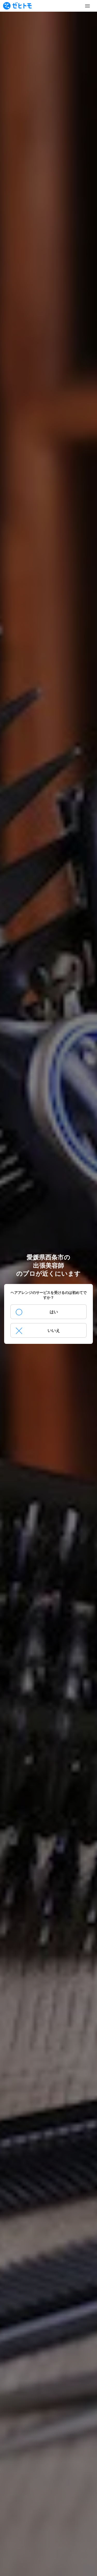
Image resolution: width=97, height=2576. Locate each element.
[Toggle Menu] (87, 6)
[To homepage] (17, 6)
